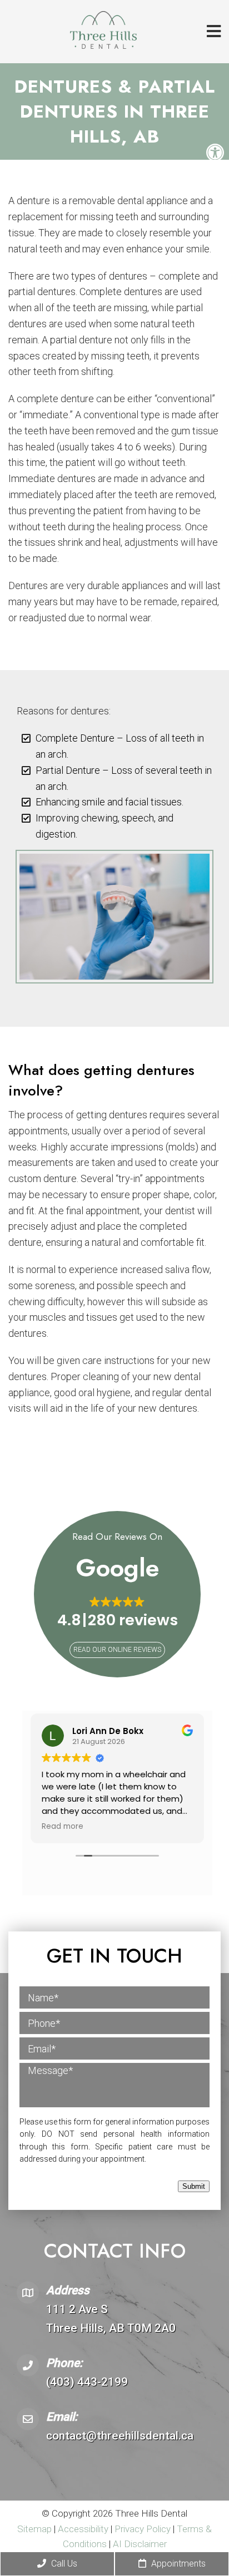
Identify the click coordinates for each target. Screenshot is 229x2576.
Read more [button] (63, 1827)
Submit (194, 2186)
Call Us (63, 2564)
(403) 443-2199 (87, 2382)
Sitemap (34, 2529)
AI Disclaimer (140, 2544)
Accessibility (83, 2529)
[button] (118, 1613)
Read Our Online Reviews (117, 1650)
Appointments (177, 2564)
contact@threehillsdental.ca (120, 2436)
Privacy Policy (144, 2529)
